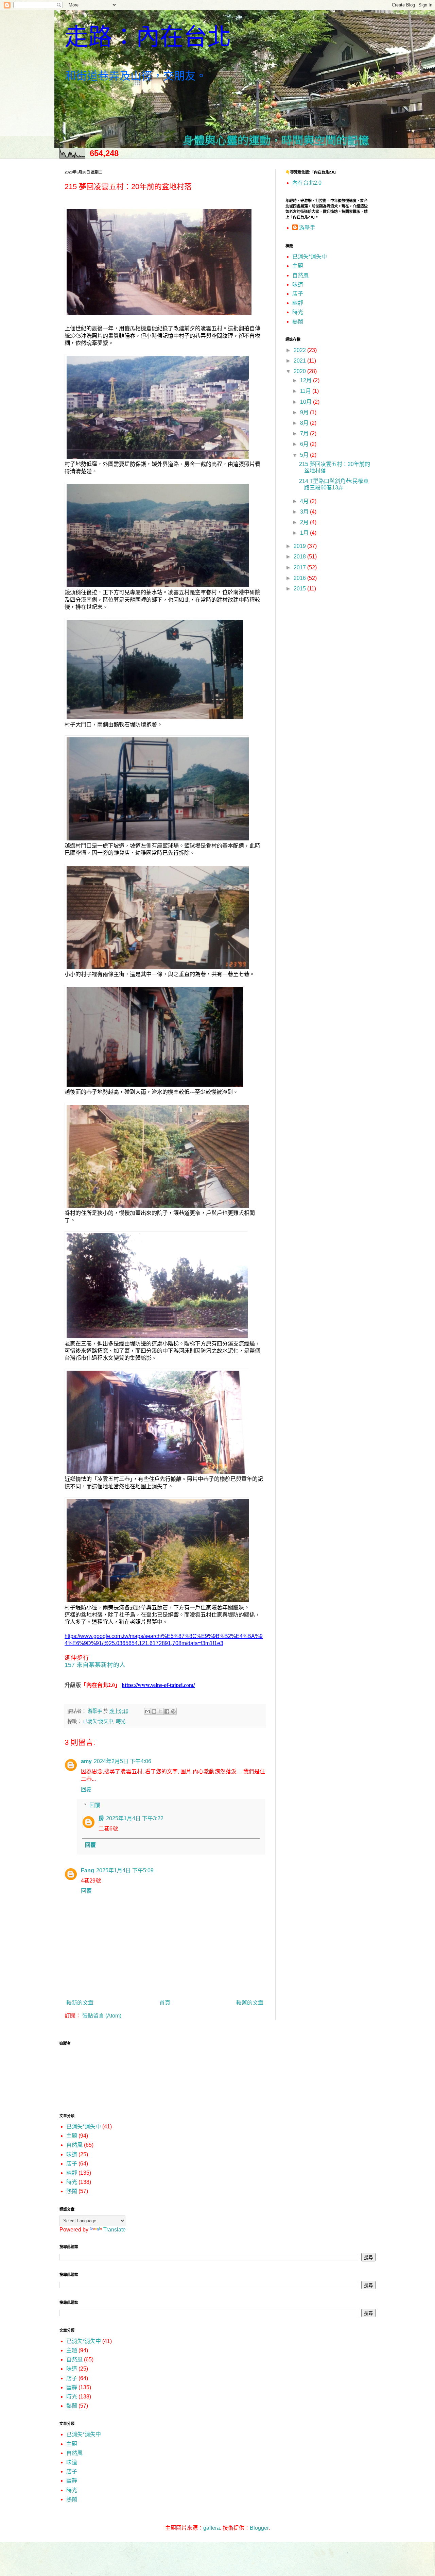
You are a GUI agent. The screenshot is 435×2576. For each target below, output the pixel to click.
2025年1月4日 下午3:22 (135, 1818)
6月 (305, 444)
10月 (307, 402)
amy (86, 1761)
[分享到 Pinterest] (173, 1711)
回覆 (86, 1789)
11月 (306, 391)
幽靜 (298, 303)
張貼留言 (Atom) (102, 2016)
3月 (305, 512)
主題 (298, 266)
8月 (305, 423)
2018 (300, 557)
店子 (298, 294)
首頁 (165, 2003)
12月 (307, 380)
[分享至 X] (160, 1711)
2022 (300, 350)
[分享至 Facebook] (167, 1711)
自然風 (300, 275)
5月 (305, 455)
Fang (88, 1870)
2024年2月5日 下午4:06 (123, 1761)
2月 (305, 522)
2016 (300, 578)
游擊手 (307, 228)
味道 (298, 285)
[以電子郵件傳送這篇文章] (147, 1711)
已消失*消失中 (98, 1721)
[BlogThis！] (154, 1711)
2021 (300, 361)
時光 (121, 1721)
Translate (115, 2230)
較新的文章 (80, 2003)
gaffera (212, 2528)
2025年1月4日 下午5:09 (125, 1870)
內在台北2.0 (307, 183)
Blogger (259, 2528)
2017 (300, 567)
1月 (305, 533)
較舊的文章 (250, 2003)
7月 (305, 433)
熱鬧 (298, 322)
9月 (305, 412)
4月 (305, 501)
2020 (300, 371)
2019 (300, 546)
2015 (300, 589)
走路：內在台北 (148, 37)
